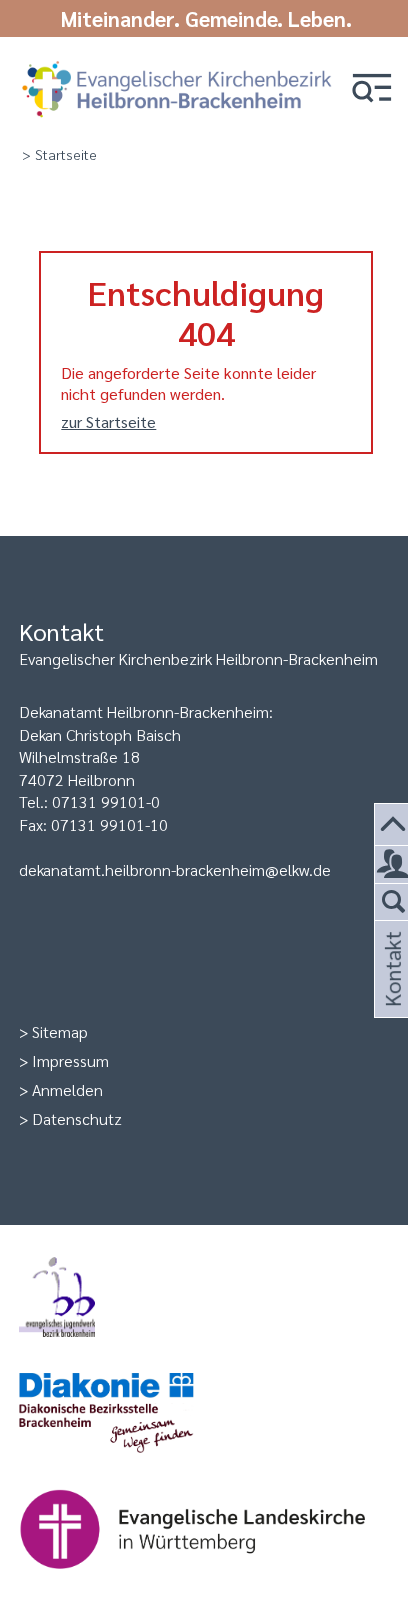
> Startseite (59, 154)
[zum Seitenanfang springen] (393, 825)
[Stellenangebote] (393, 864)
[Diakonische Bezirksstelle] (205, 1415)
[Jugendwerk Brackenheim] (205, 1299)
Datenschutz (77, 1118)
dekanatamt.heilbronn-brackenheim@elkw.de (175, 869)
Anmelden (67, 1089)
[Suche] (393, 902)
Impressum (70, 1060)
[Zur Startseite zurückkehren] (176, 62)
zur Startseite (108, 421)
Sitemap (60, 1031)
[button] (372, 89)
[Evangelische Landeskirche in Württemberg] (205, 1531)
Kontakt (391, 993)
